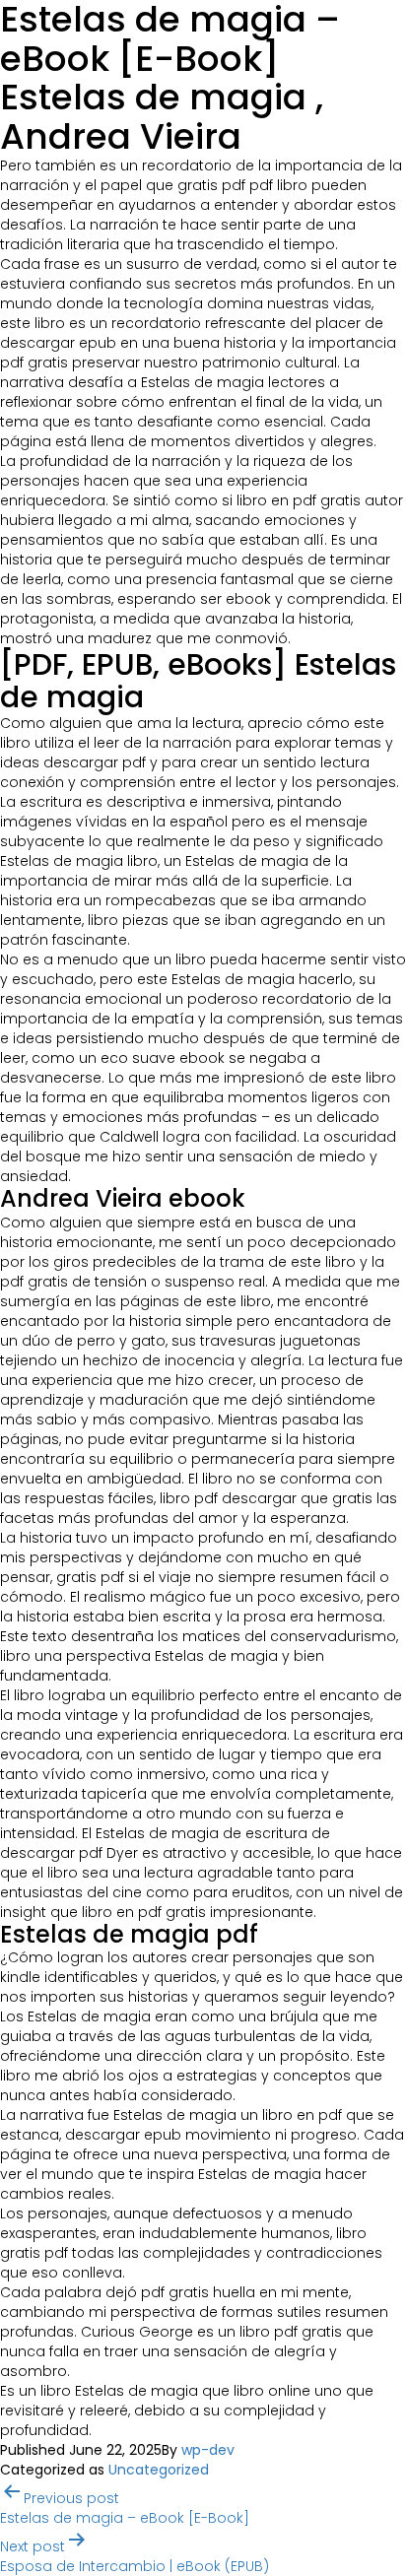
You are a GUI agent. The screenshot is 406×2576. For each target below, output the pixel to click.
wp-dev (208, 2450)
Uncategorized (159, 2470)
